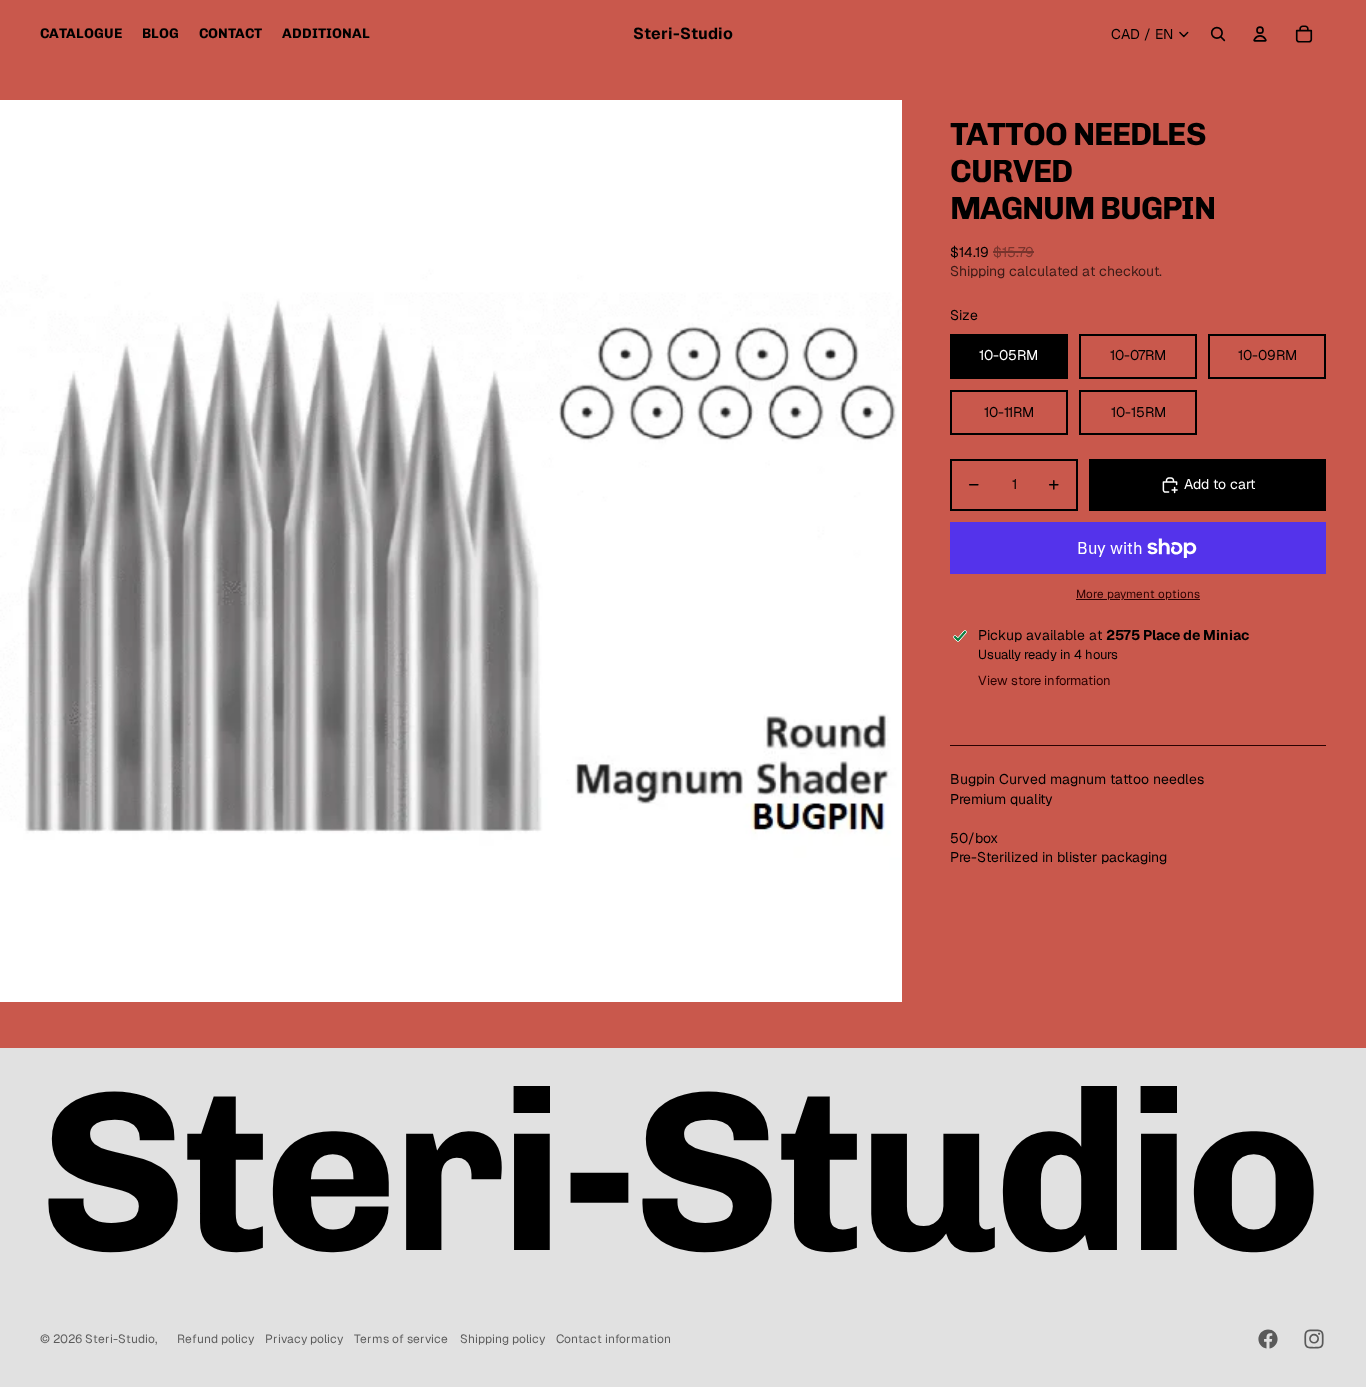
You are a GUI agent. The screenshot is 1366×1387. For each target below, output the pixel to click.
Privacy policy (304, 1339)
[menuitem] (81, 34)
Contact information (613, 1339)
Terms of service (401, 1339)
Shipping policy (502, 1339)
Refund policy (215, 1339)
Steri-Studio (120, 1339)
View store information (1044, 680)
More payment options (1138, 593)
